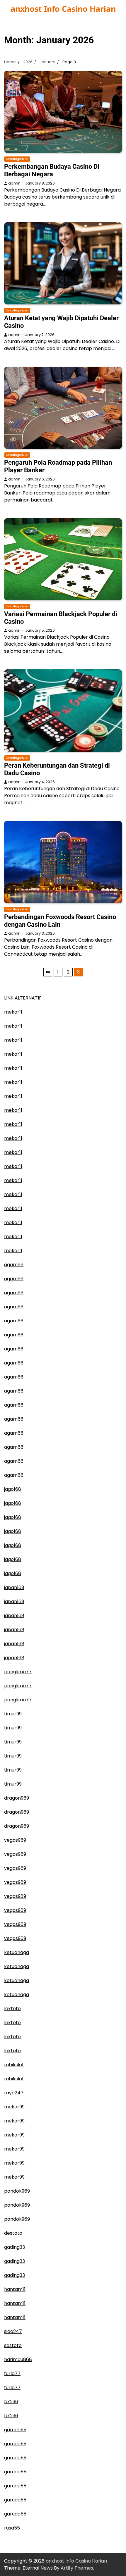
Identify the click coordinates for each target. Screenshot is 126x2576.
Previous (48, 972)
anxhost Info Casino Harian (63, 9)
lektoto (12, 2009)
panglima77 (18, 1672)
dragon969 (17, 1798)
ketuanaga (17, 1952)
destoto (13, 2233)
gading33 (15, 2247)
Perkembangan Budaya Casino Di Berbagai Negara (52, 170)
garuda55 (15, 2430)
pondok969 (17, 2191)
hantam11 (15, 2289)
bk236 (11, 2402)
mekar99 (14, 2107)
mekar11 (13, 1012)
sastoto (13, 2345)
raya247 (14, 2093)
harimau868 (18, 2359)
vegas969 (15, 1840)
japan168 (14, 1587)
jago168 (13, 1489)
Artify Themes (77, 2568)
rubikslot (14, 2065)
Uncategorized (17, 159)
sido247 (13, 2331)
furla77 (12, 2373)
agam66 (14, 1265)
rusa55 (12, 2528)
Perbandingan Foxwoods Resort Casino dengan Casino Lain (60, 921)
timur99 (13, 1714)
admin (14, 183)
